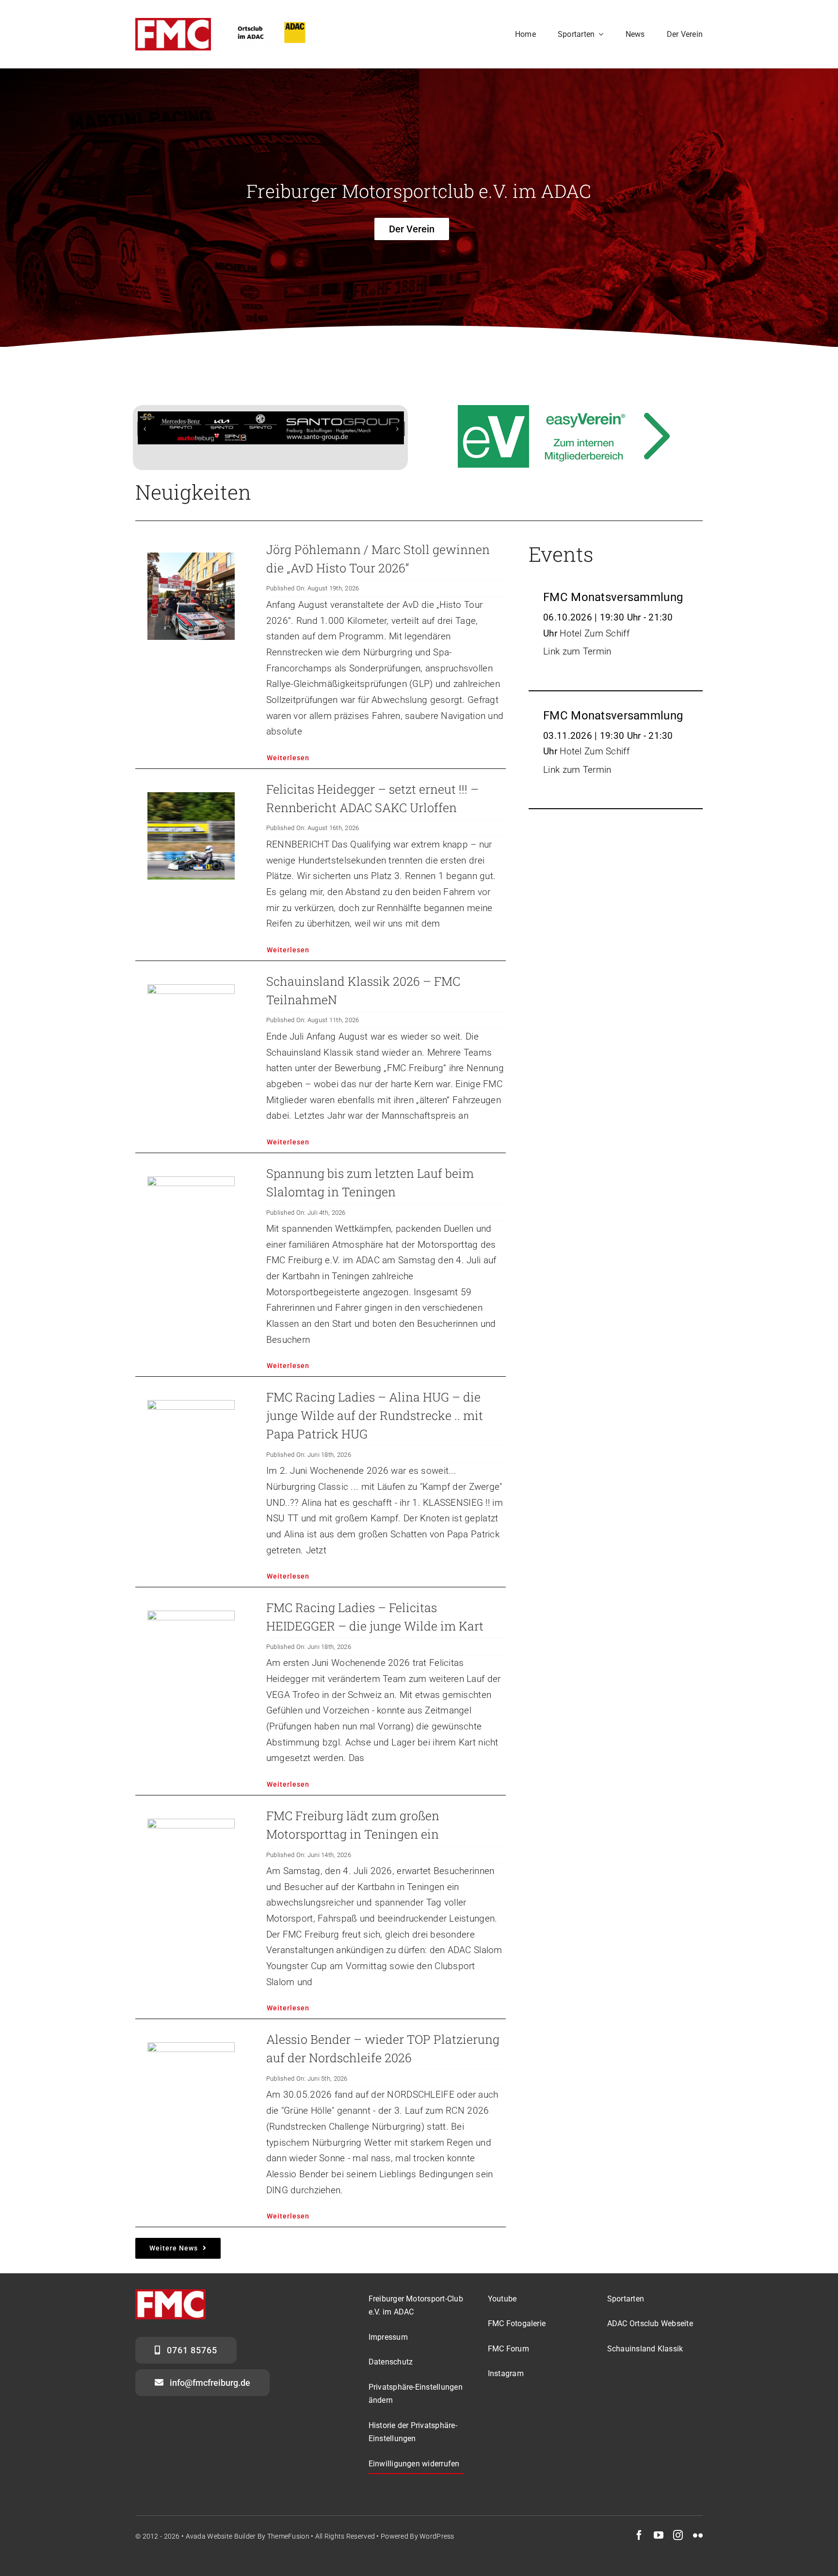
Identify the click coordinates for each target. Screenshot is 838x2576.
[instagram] (678, 2546)
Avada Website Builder (221, 2547)
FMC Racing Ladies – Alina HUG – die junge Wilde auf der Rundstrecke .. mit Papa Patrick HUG (375, 1426)
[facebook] (639, 2546)
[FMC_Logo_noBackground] (173, 23)
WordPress (437, 2547)
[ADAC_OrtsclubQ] (272, 23)
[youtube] (659, 2546)
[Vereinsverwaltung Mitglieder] (567, 413)
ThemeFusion (288, 2547)
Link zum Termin (577, 662)
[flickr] (698, 2546)
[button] (145, 434)
